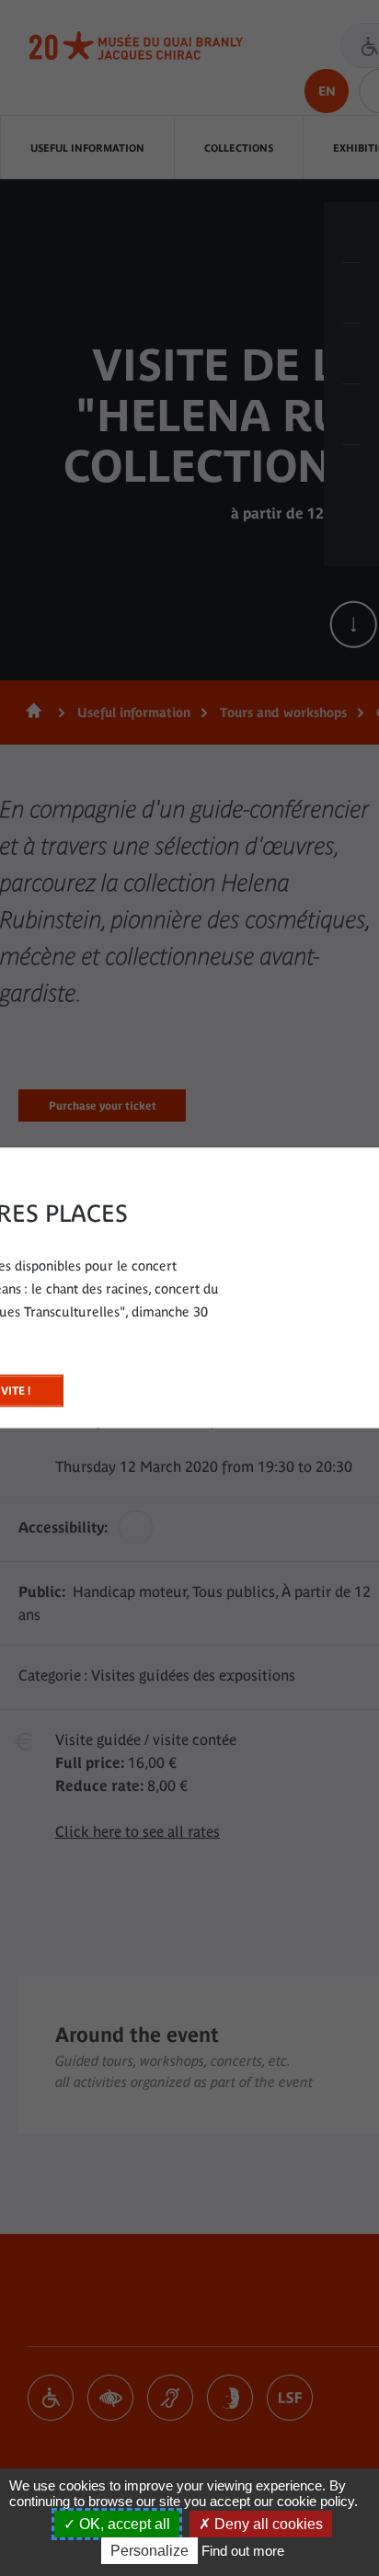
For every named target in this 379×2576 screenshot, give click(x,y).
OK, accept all (123, 2524)
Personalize (149, 2551)
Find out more (243, 2551)
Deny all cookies (267, 2524)
